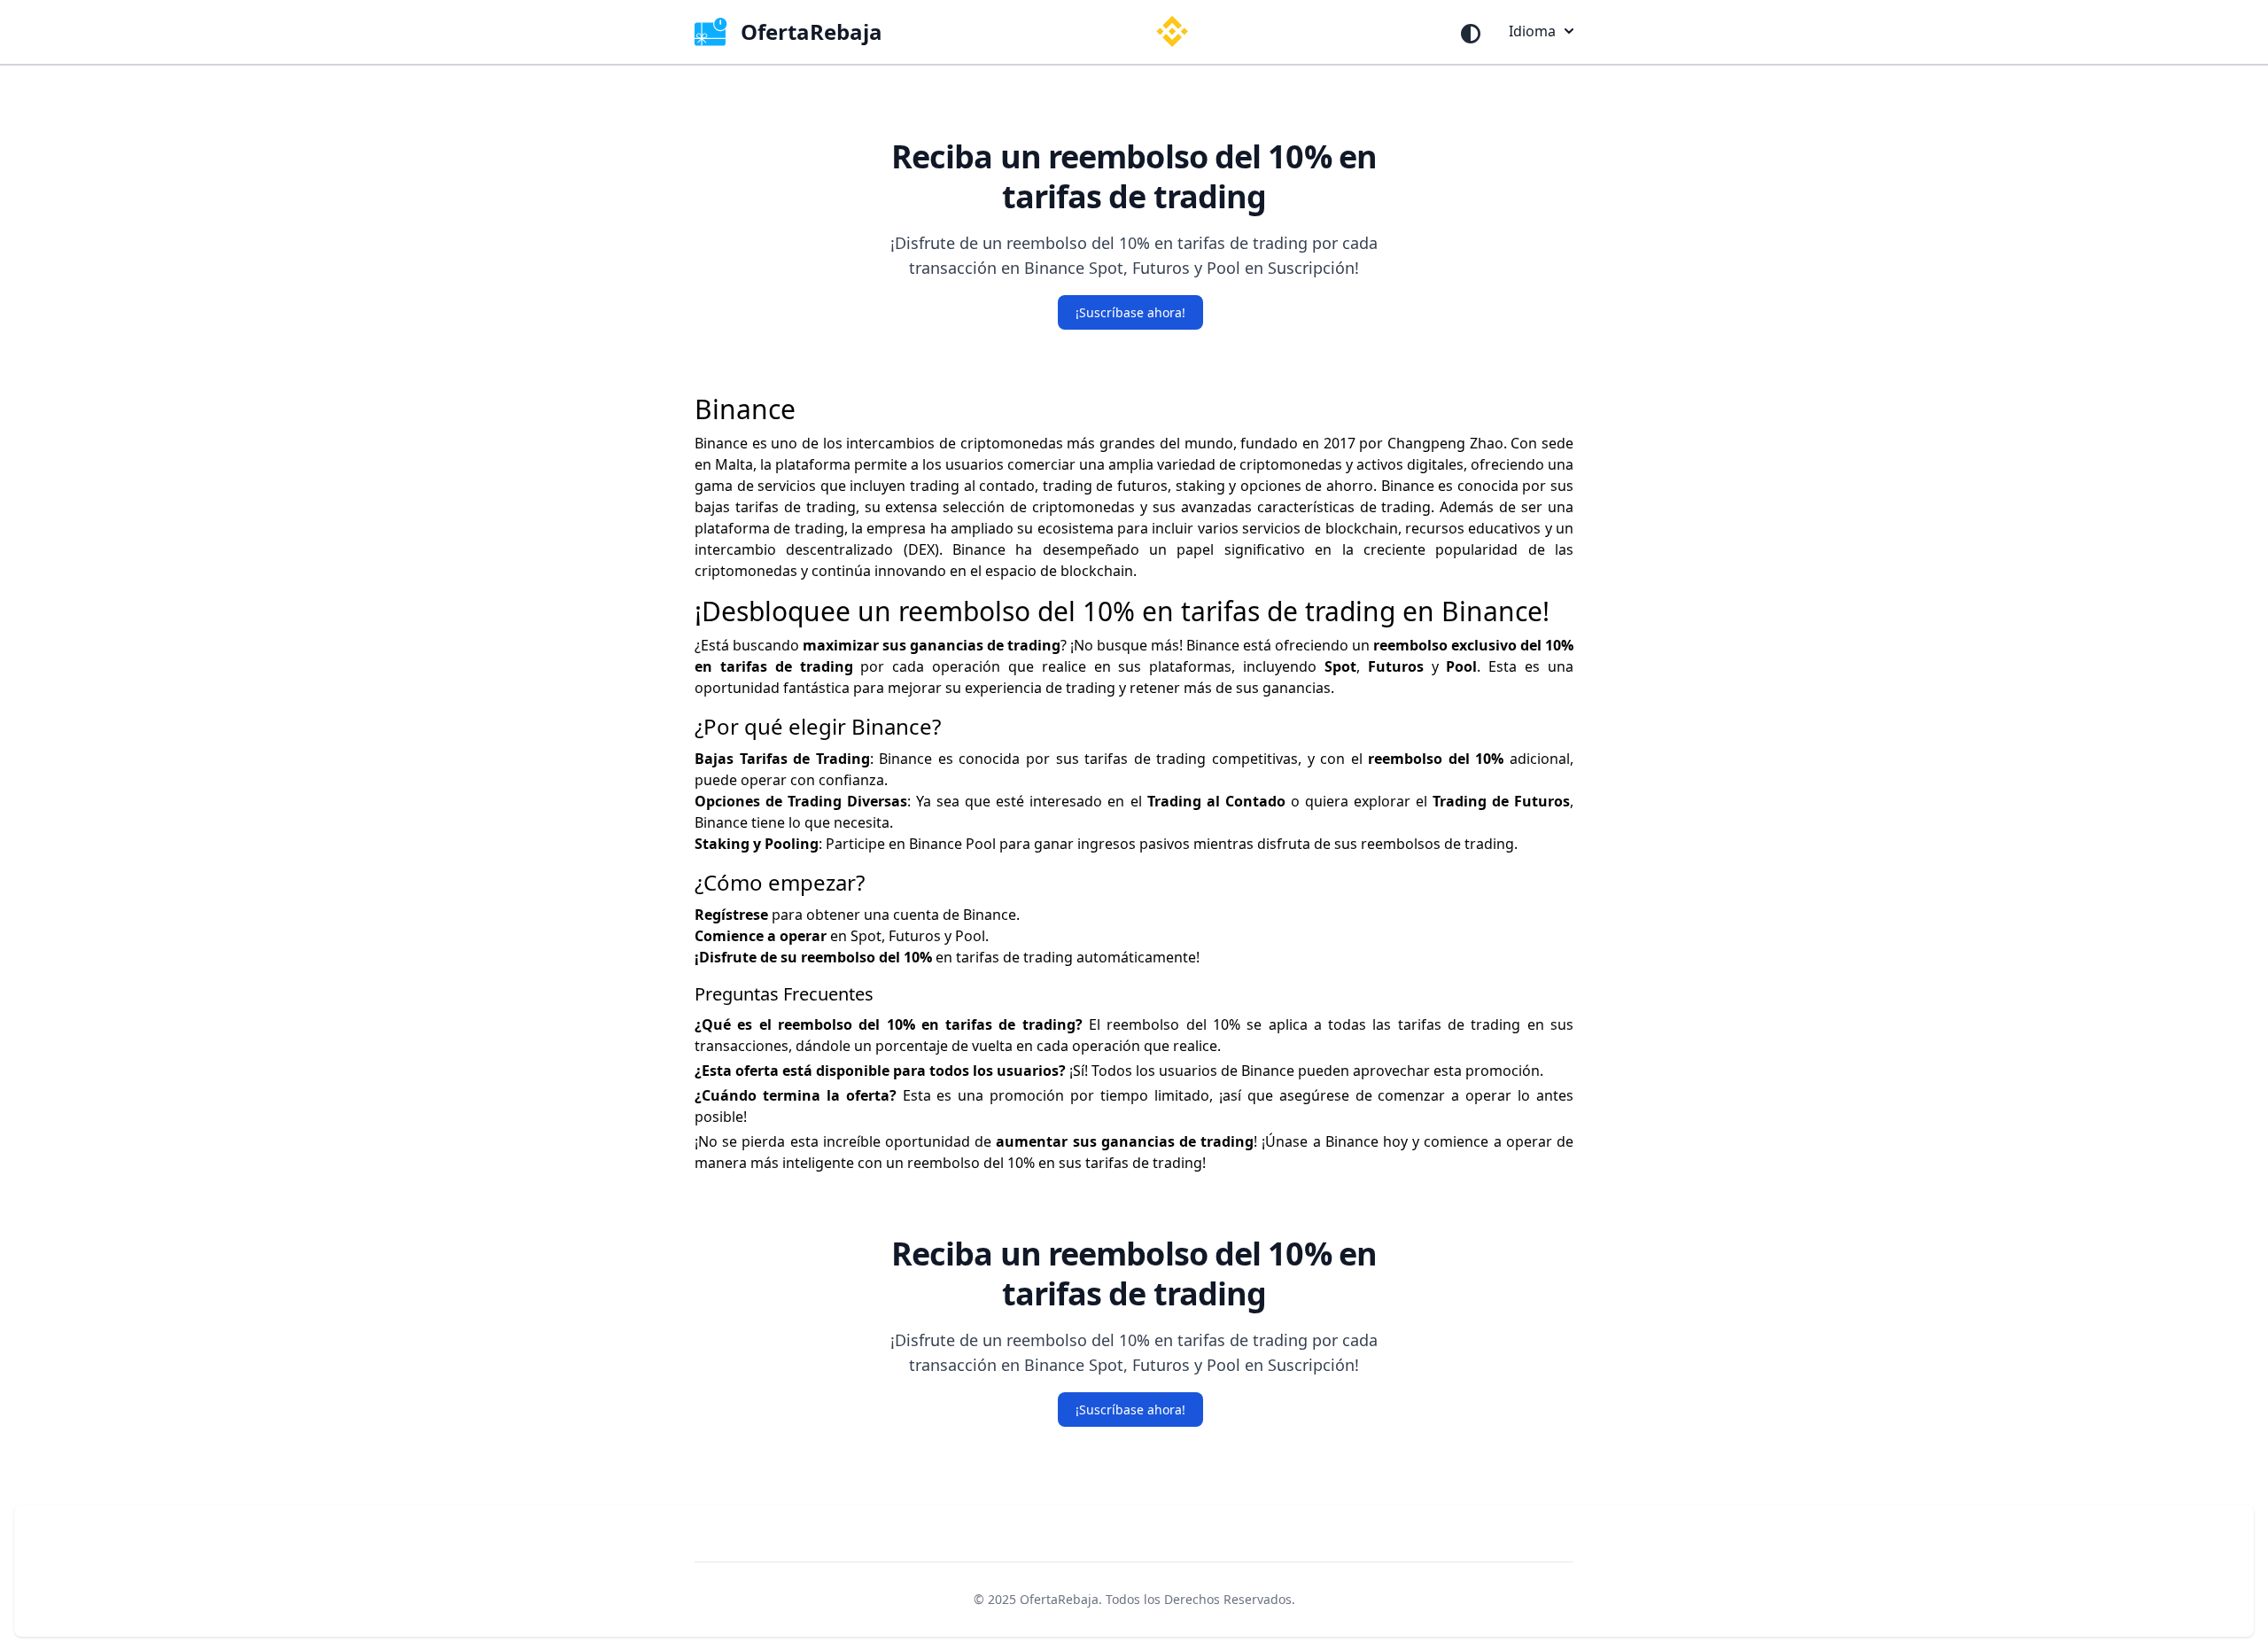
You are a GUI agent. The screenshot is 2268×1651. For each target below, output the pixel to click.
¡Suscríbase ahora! (1130, 312)
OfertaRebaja (1059, 1599)
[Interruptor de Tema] (1471, 34)
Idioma (1532, 31)
